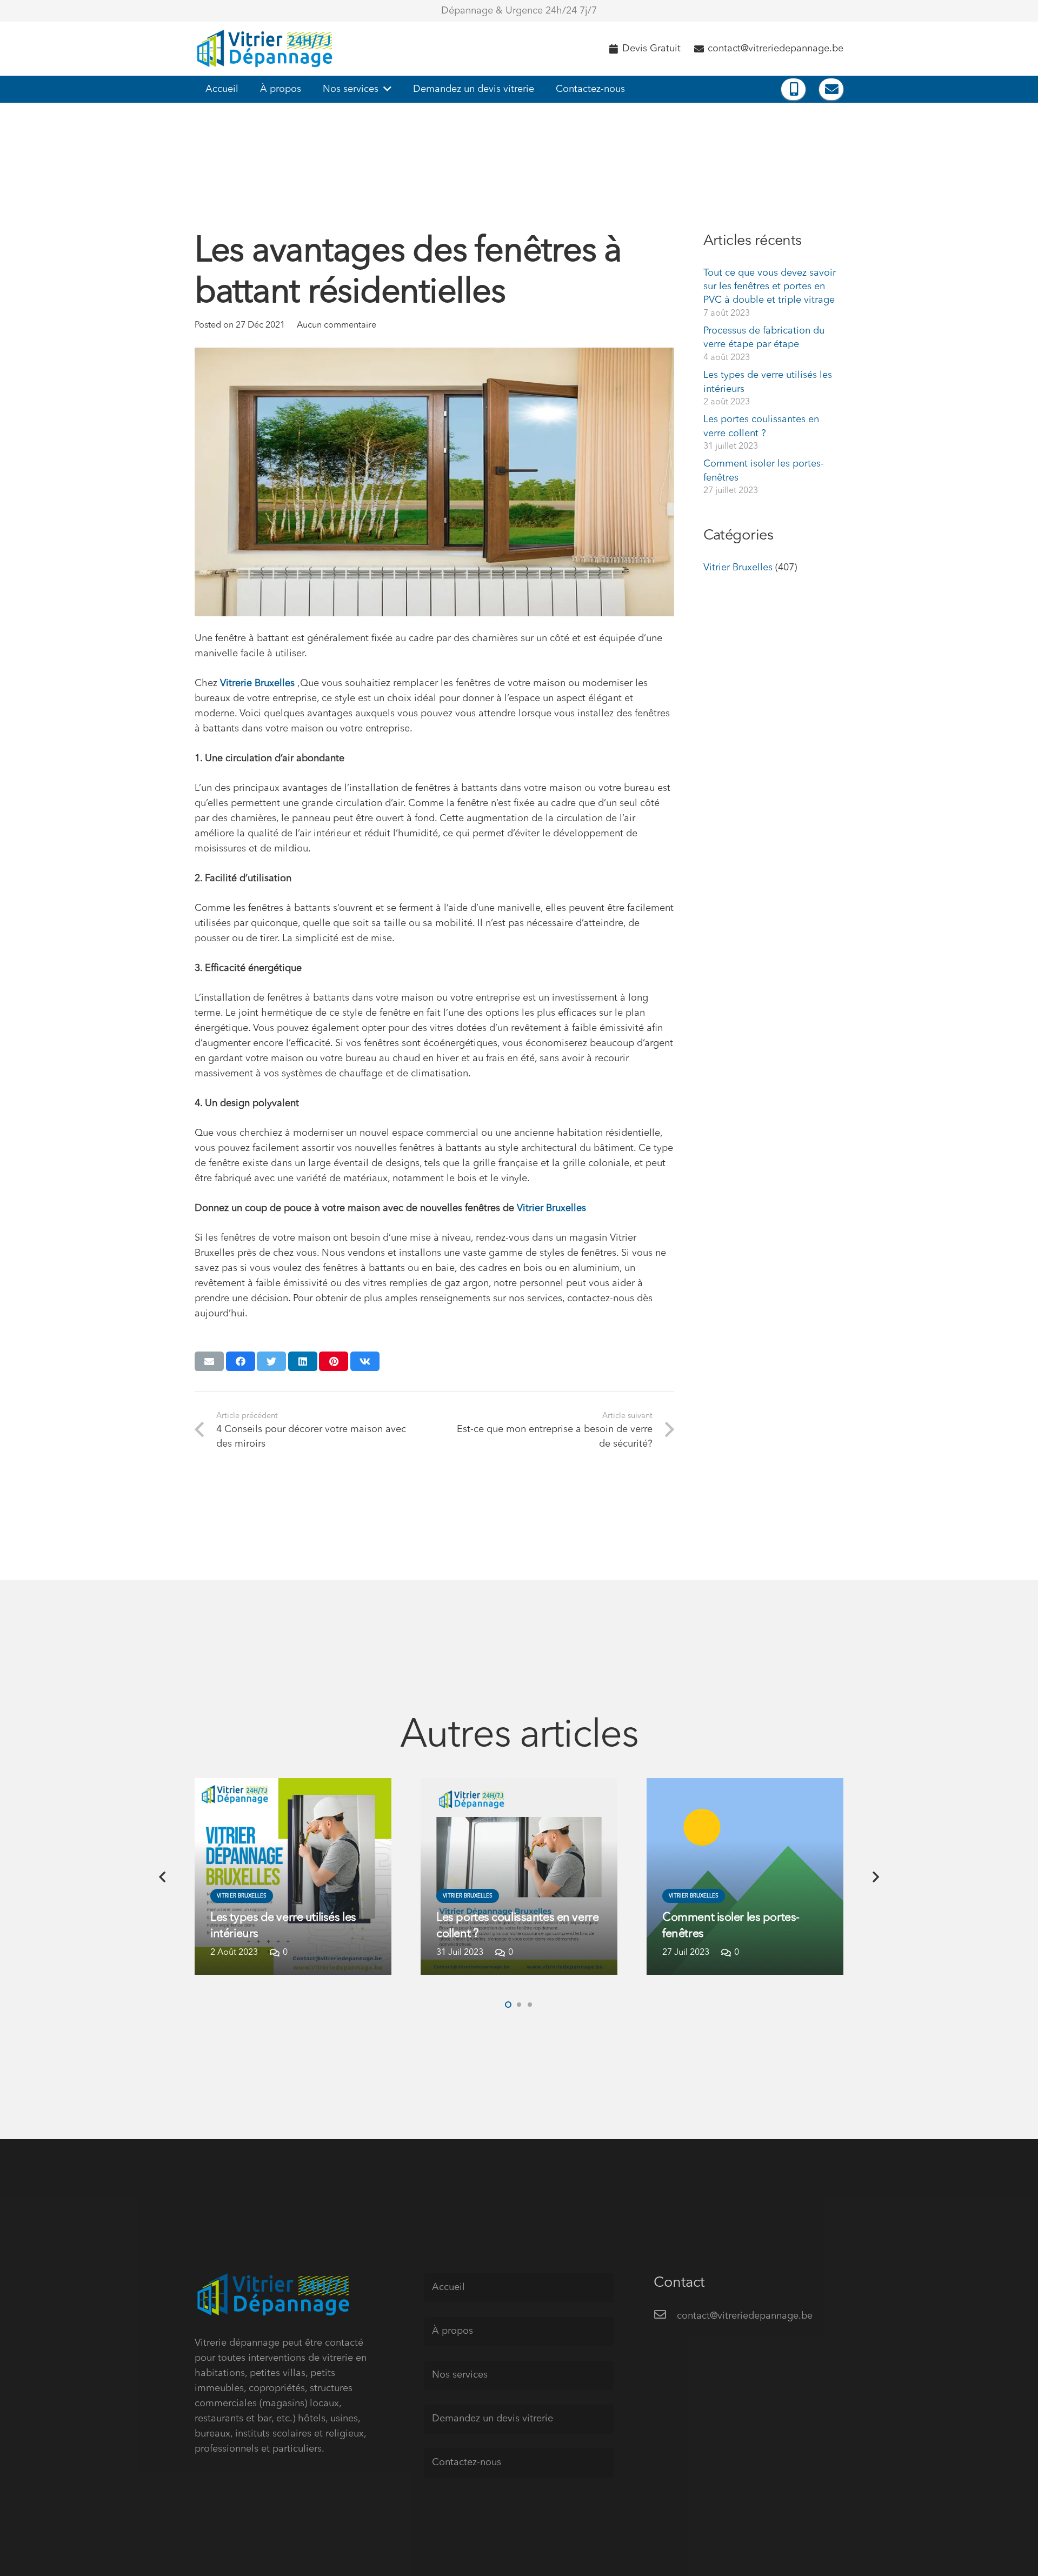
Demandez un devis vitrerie (493, 2419)
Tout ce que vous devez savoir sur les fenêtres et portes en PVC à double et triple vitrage (770, 287)
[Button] (793, 89)
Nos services (460, 2375)
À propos (453, 2331)
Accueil (448, 2287)
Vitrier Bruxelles (551, 1208)
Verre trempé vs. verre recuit (734, 1934)
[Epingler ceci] (334, 1361)
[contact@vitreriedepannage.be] (665, 2316)
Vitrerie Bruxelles (257, 683)
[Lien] (267, 49)
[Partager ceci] (241, 1361)
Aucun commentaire (337, 325)
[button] (508, 2005)
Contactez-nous (467, 2462)
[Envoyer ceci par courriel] (209, 1361)
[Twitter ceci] (271, 1361)
